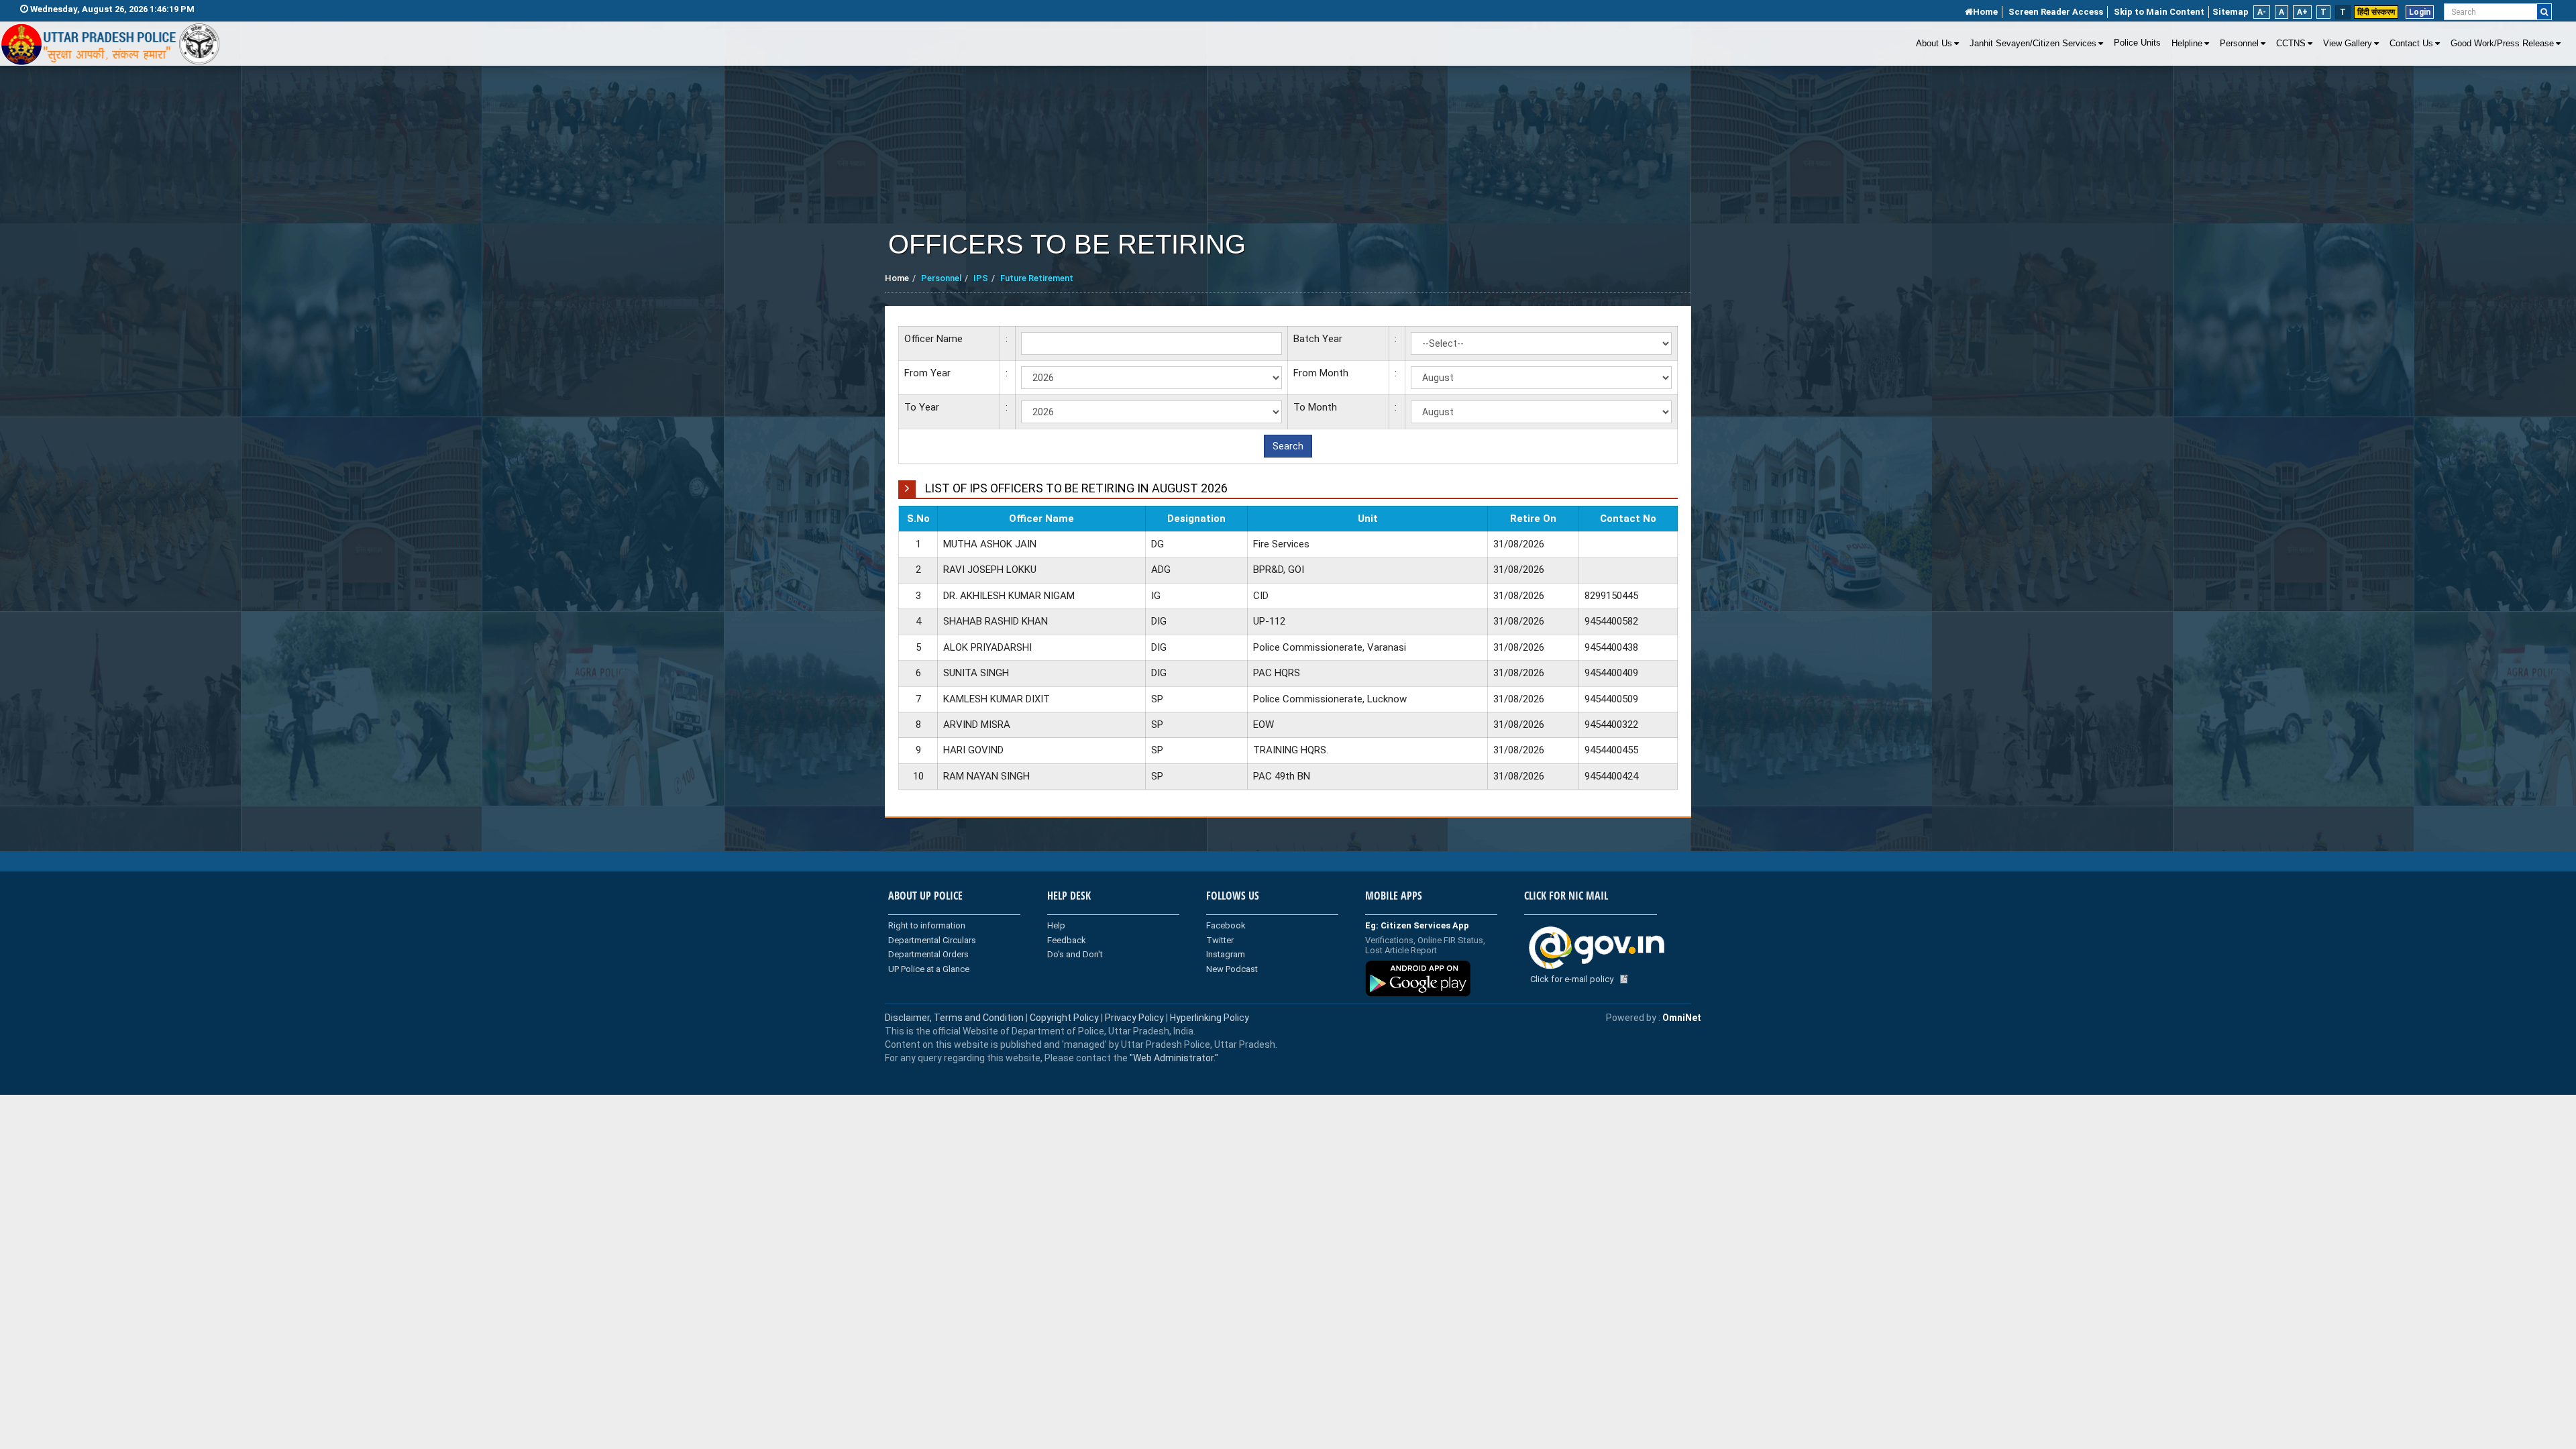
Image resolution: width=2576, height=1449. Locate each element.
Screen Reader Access (2056, 12)
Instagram (1226, 954)
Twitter (1220, 940)
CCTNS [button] (2291, 44)
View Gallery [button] (2348, 44)
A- (2262, 12)
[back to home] (111, 44)
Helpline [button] (2187, 44)
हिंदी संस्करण (2376, 12)
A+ (2302, 12)
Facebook (1226, 925)
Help (1056, 925)
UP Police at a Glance (929, 969)
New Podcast (1232, 969)
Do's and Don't (1075, 954)
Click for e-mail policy (1572, 979)
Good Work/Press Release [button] (2502, 44)
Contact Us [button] (2411, 44)
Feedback (1067, 940)
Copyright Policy (1065, 1018)
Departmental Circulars (932, 940)
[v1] (2544, 12)
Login (2420, 12)
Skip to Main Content (2159, 12)
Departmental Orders (928, 954)
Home (1985, 12)
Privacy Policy (1134, 1018)
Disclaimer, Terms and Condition (954, 1018)
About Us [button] (1934, 44)
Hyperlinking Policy (1210, 1018)
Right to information (927, 925)
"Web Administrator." (1173, 1058)
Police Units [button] (2137, 43)
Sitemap (2231, 12)
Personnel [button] (2239, 44)
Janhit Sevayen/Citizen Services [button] (2033, 44)
